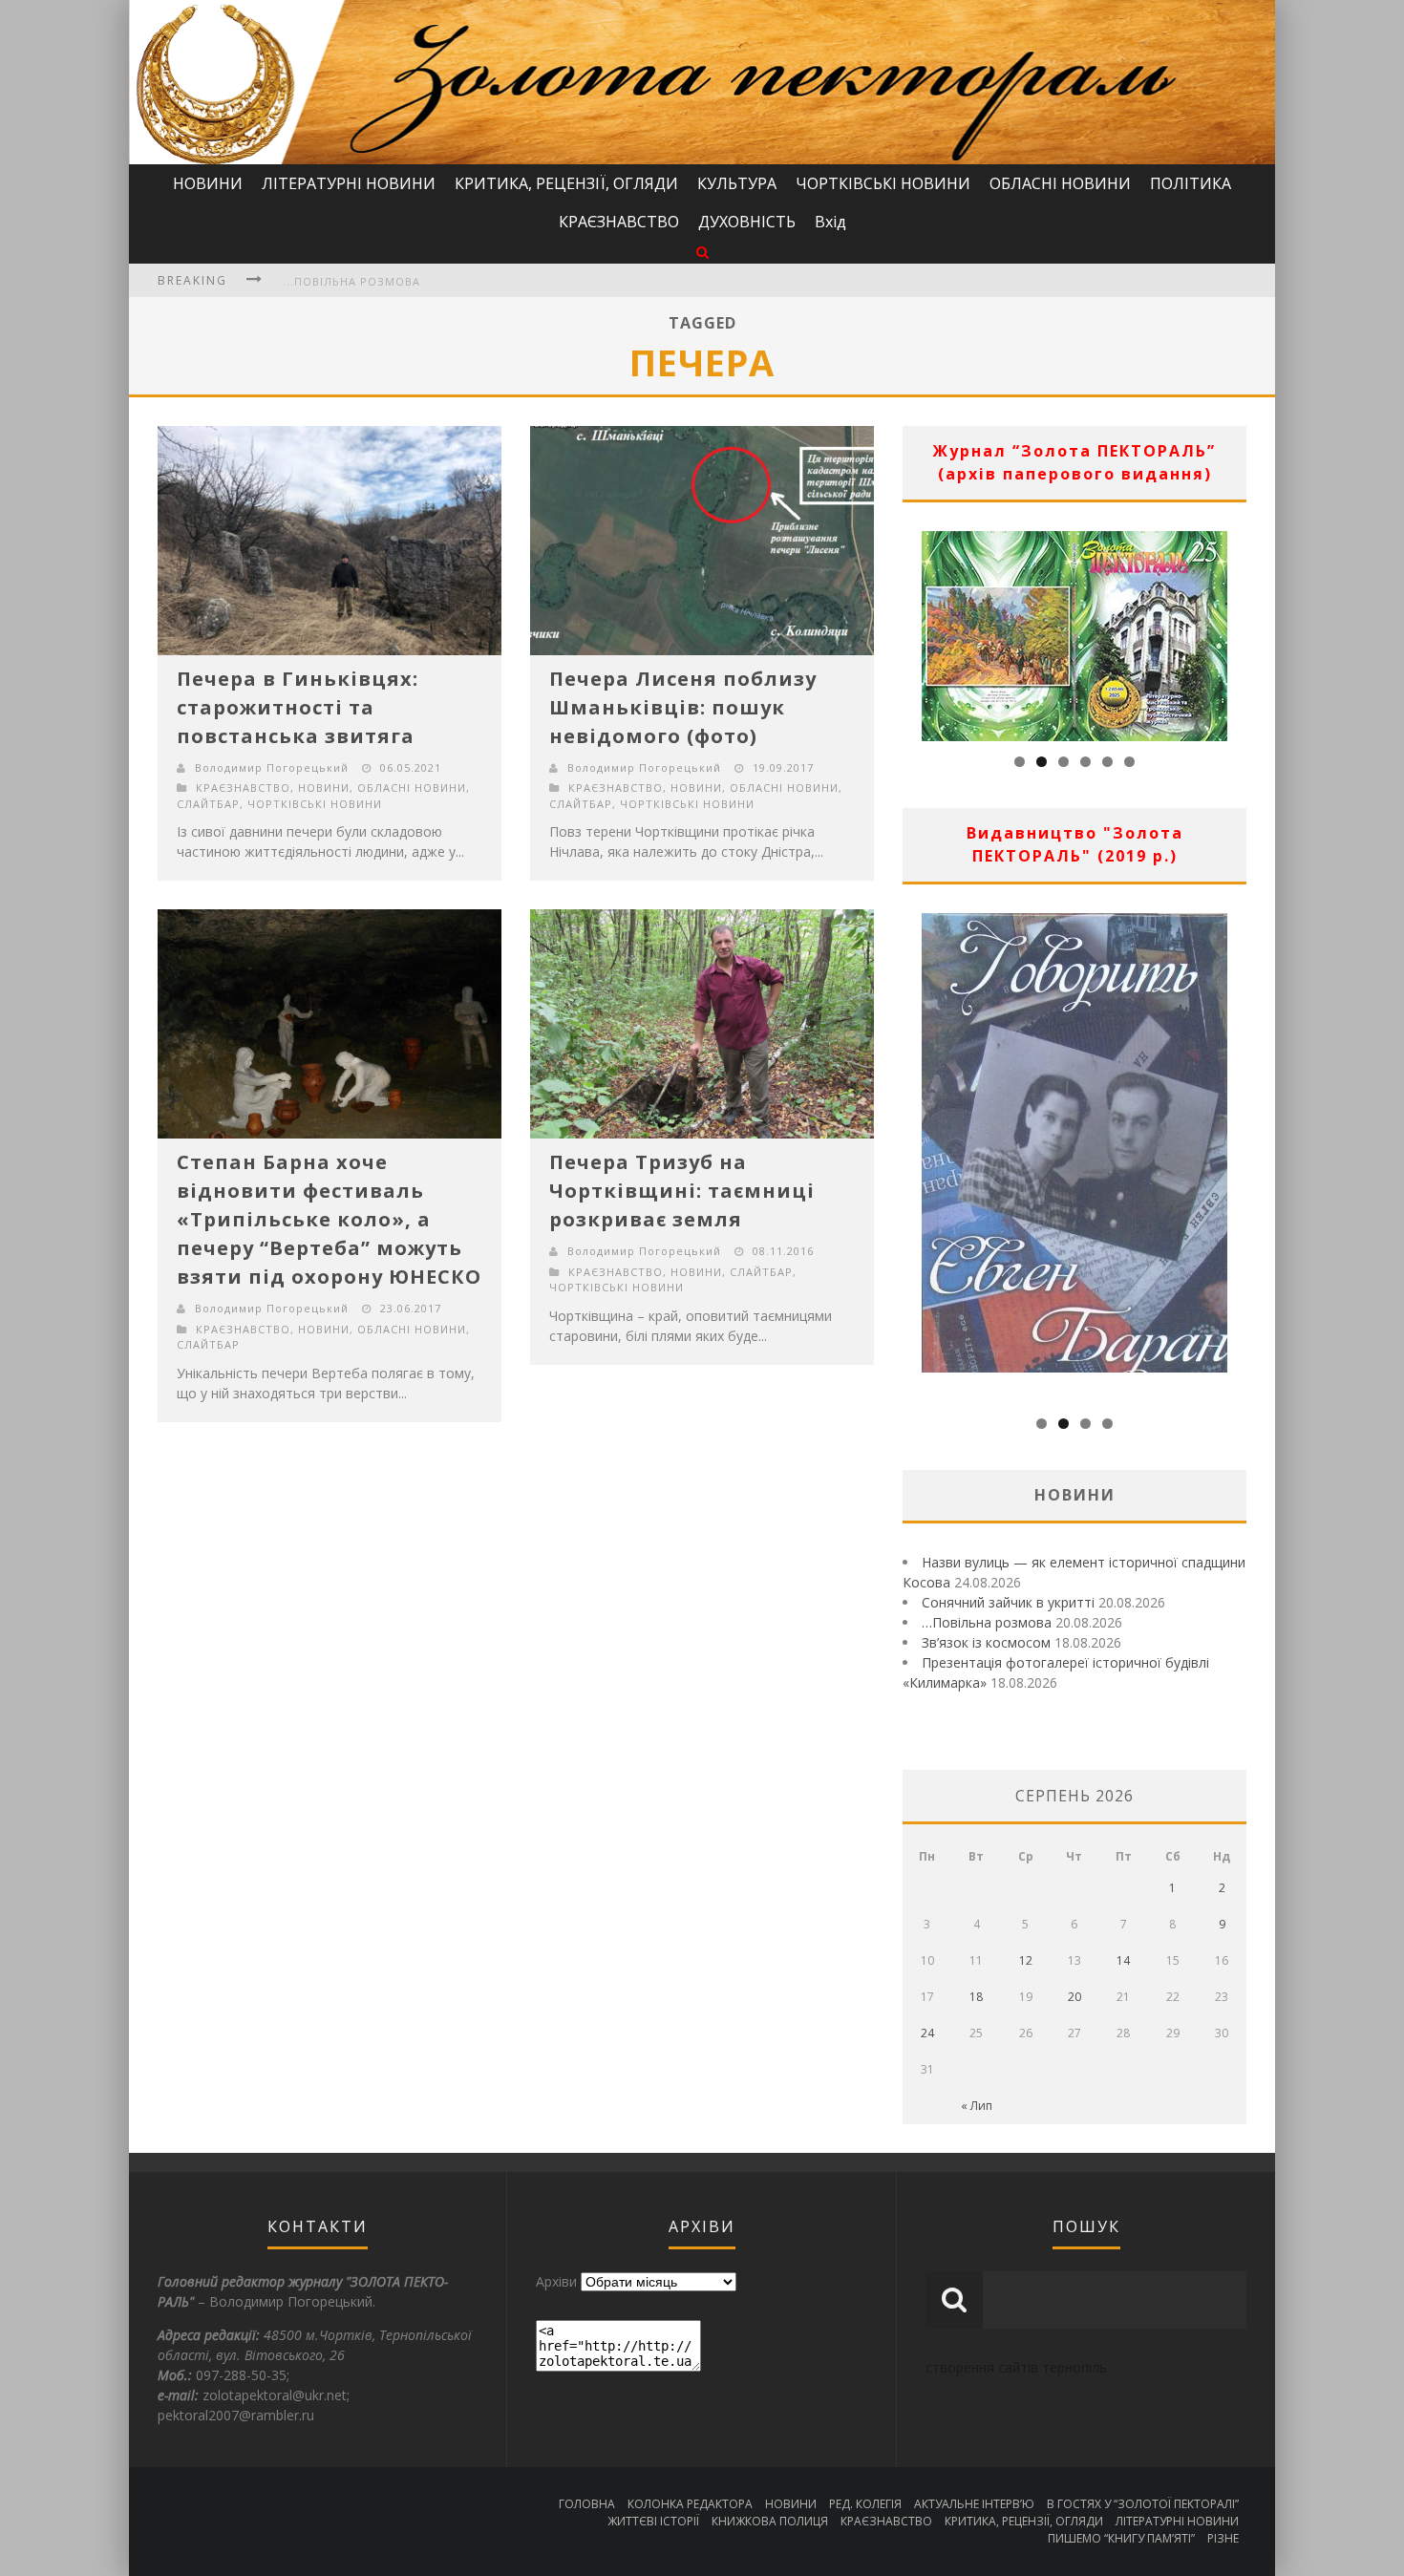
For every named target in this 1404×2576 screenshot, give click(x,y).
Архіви (556, 2281)
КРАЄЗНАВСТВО (619, 222)
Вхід (830, 222)
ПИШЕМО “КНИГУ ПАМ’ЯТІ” (1121, 2538)
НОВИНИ (208, 183)
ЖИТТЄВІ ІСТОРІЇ (653, 2521)
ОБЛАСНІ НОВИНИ (1060, 183)
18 (976, 1997)
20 (1074, 1997)
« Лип (977, 2106)
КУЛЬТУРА (737, 183)
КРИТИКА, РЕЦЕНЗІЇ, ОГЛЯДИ (566, 183)
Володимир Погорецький (272, 767)
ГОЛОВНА (587, 2504)
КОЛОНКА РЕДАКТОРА (690, 2504)
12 (1026, 1960)
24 (927, 2033)
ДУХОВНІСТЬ (747, 222)
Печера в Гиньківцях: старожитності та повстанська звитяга (298, 707)
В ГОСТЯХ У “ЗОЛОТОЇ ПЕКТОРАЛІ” (1143, 2504)
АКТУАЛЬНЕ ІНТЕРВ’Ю (974, 2504)
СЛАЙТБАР (208, 804)
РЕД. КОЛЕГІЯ (865, 2504)
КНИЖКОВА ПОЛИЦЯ (770, 2521)
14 (1123, 1960)
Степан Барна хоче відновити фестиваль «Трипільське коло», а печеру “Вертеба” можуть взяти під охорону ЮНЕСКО (329, 1219)
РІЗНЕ (1223, 2538)
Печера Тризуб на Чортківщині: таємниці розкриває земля (682, 1191)
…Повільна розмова (987, 1622)
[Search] (702, 252)
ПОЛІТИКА (1191, 183)
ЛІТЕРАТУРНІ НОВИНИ (349, 183)
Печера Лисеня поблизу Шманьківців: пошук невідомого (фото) (683, 707)
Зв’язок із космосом (986, 1642)
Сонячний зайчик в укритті (1008, 1602)
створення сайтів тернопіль (1016, 2367)
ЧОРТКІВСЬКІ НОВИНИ (883, 183)
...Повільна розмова (351, 281)
